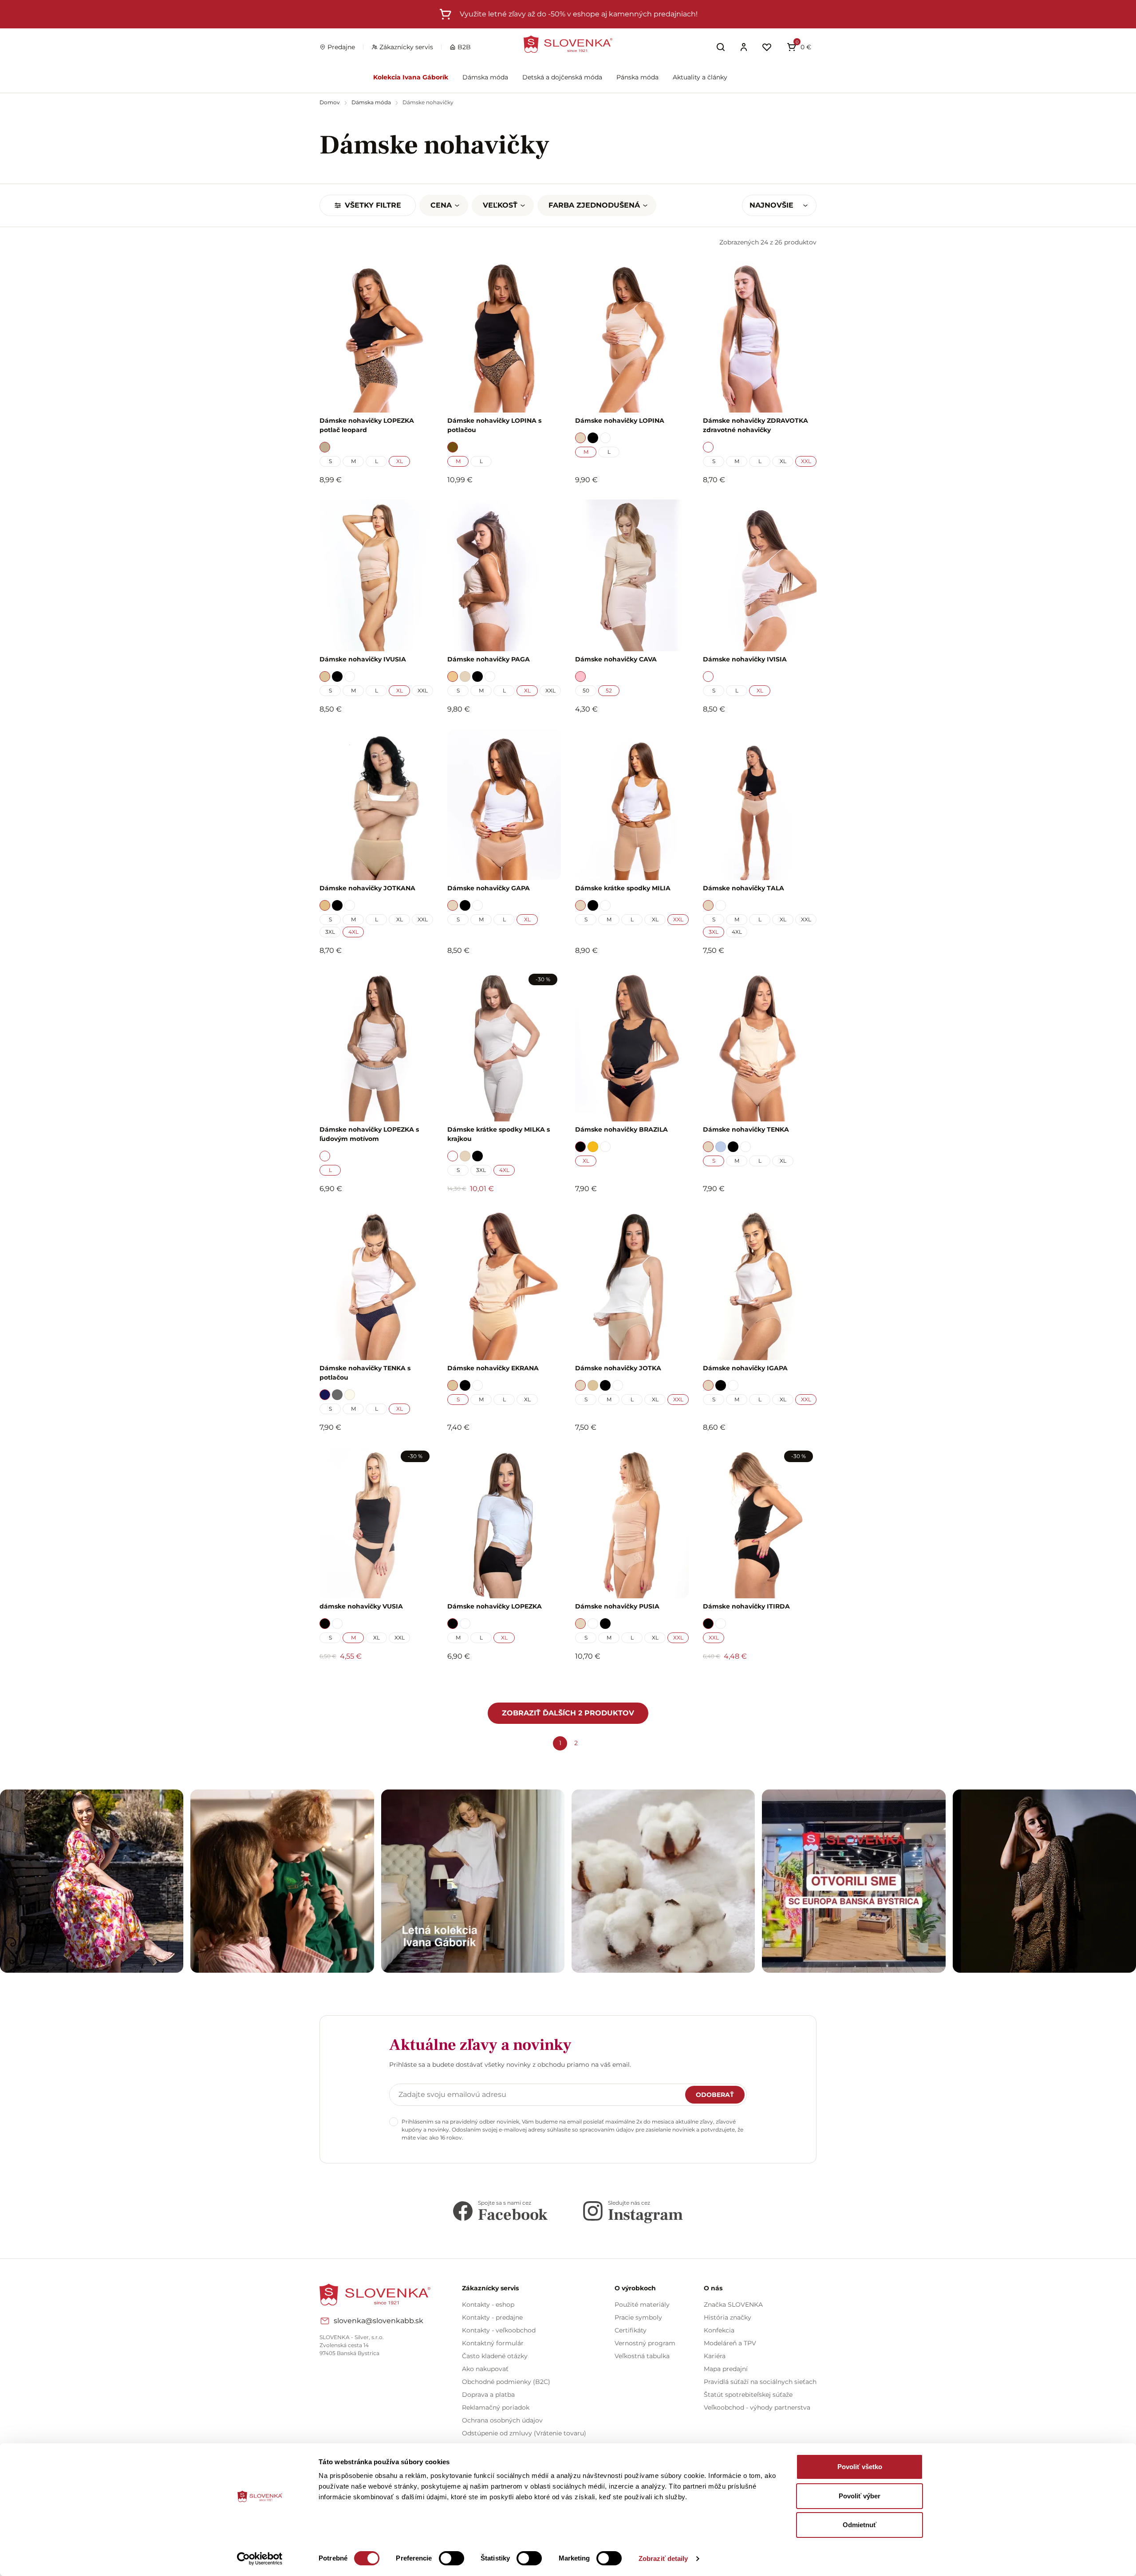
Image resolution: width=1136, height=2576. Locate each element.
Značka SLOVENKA (733, 2305)
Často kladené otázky (495, 2356)
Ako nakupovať (485, 2369)
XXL (806, 461)
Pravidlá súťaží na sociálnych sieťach (760, 2382)
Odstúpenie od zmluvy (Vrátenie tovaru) (524, 2433)
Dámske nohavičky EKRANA (493, 1368)
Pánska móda (637, 77)
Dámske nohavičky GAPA (489, 888)
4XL (353, 932)
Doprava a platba (488, 2395)
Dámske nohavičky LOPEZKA (495, 1606)
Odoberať (715, 2095)
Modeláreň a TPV (730, 2343)
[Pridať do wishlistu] (422, 1681)
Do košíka (371, 1680)
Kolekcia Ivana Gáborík (411, 77)
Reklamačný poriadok (496, 2407)
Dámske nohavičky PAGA (489, 659)
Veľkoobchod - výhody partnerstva (757, 2407)
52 (609, 690)
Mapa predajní (726, 2369)
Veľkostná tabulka (642, 2356)
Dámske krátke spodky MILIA (623, 888)
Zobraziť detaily (663, 2558)
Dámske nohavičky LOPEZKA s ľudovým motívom (369, 1134)
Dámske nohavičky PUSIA (617, 1606)
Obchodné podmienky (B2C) (506, 2382)
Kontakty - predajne (492, 2317)
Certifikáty (631, 2330)
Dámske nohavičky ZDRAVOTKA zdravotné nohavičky (755, 425)
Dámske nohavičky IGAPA (745, 1368)
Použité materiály (642, 2305)
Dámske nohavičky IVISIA (745, 659)
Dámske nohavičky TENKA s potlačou (365, 1373)
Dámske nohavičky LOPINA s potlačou (494, 425)
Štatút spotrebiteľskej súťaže (748, 2395)
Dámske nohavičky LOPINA (620, 421)
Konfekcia (719, 2330)
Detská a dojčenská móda (562, 77)
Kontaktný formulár (493, 2343)
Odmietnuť (860, 2525)
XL (400, 461)
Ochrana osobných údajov (502, 2420)
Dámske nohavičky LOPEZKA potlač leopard (367, 425)
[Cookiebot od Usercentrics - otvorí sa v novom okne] (260, 2559)
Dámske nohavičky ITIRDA (746, 1606)
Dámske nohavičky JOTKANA (367, 888)
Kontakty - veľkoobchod (499, 2330)
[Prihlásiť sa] (744, 47)
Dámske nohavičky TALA (744, 888)
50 (586, 690)
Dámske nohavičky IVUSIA (363, 659)
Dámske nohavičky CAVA (616, 659)
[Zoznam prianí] (767, 47)
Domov (330, 102)
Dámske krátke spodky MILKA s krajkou (499, 1134)
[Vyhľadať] (721, 47)
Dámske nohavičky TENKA (746, 1129)
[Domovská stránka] (568, 44)
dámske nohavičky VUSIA (361, 1606)
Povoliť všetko (860, 2467)
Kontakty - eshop (488, 2305)
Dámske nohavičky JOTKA (618, 1368)
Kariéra (715, 2356)
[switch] (452, 2558)
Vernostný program (645, 2343)
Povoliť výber (860, 2496)
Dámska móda (485, 77)
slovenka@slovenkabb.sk (379, 2321)
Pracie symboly (638, 2317)
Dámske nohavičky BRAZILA (621, 1129)
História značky (728, 2317)
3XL (330, 932)
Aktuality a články (700, 77)
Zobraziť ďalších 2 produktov (568, 1713)
